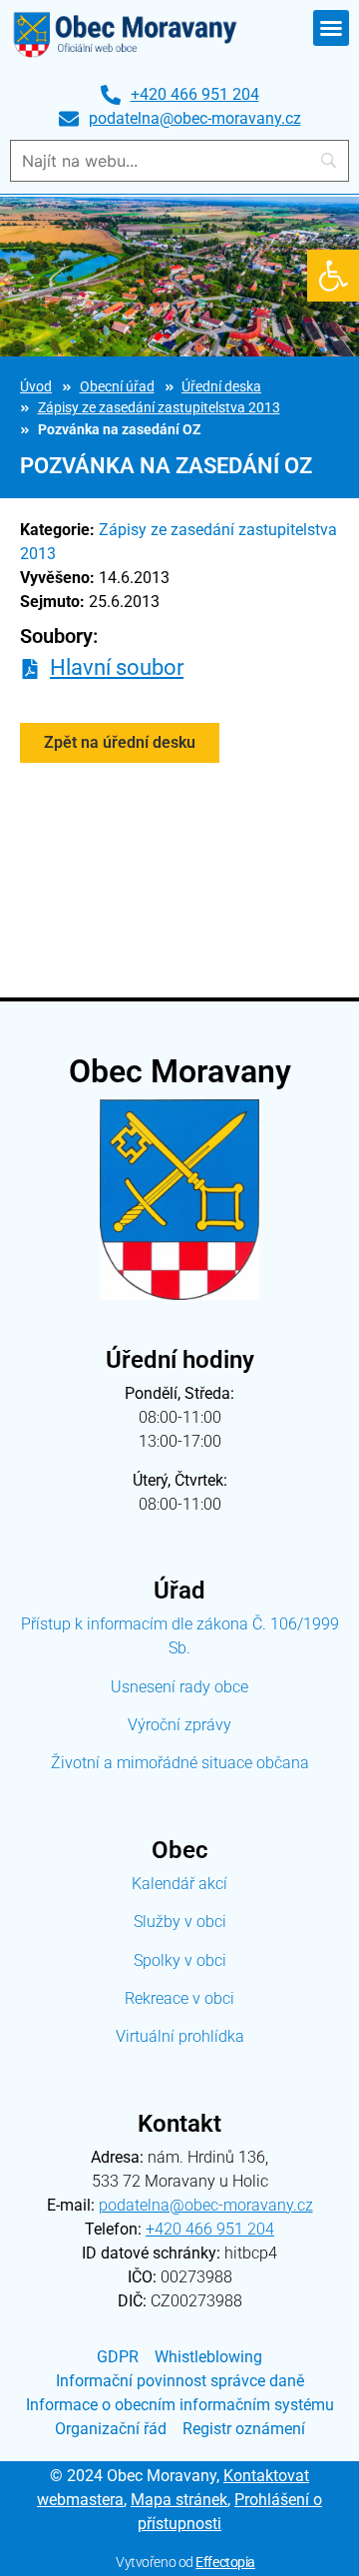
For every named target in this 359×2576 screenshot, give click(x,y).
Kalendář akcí (179, 1884)
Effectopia (225, 2562)
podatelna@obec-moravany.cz (206, 2205)
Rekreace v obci (179, 1998)
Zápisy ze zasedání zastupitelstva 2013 (159, 408)
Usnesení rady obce (179, 1687)
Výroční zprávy (179, 1725)
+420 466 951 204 (210, 2229)
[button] (333, 276)
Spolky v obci (180, 1960)
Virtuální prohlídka (180, 2036)
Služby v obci (180, 1922)
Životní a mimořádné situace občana (180, 1763)
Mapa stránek (179, 2500)
